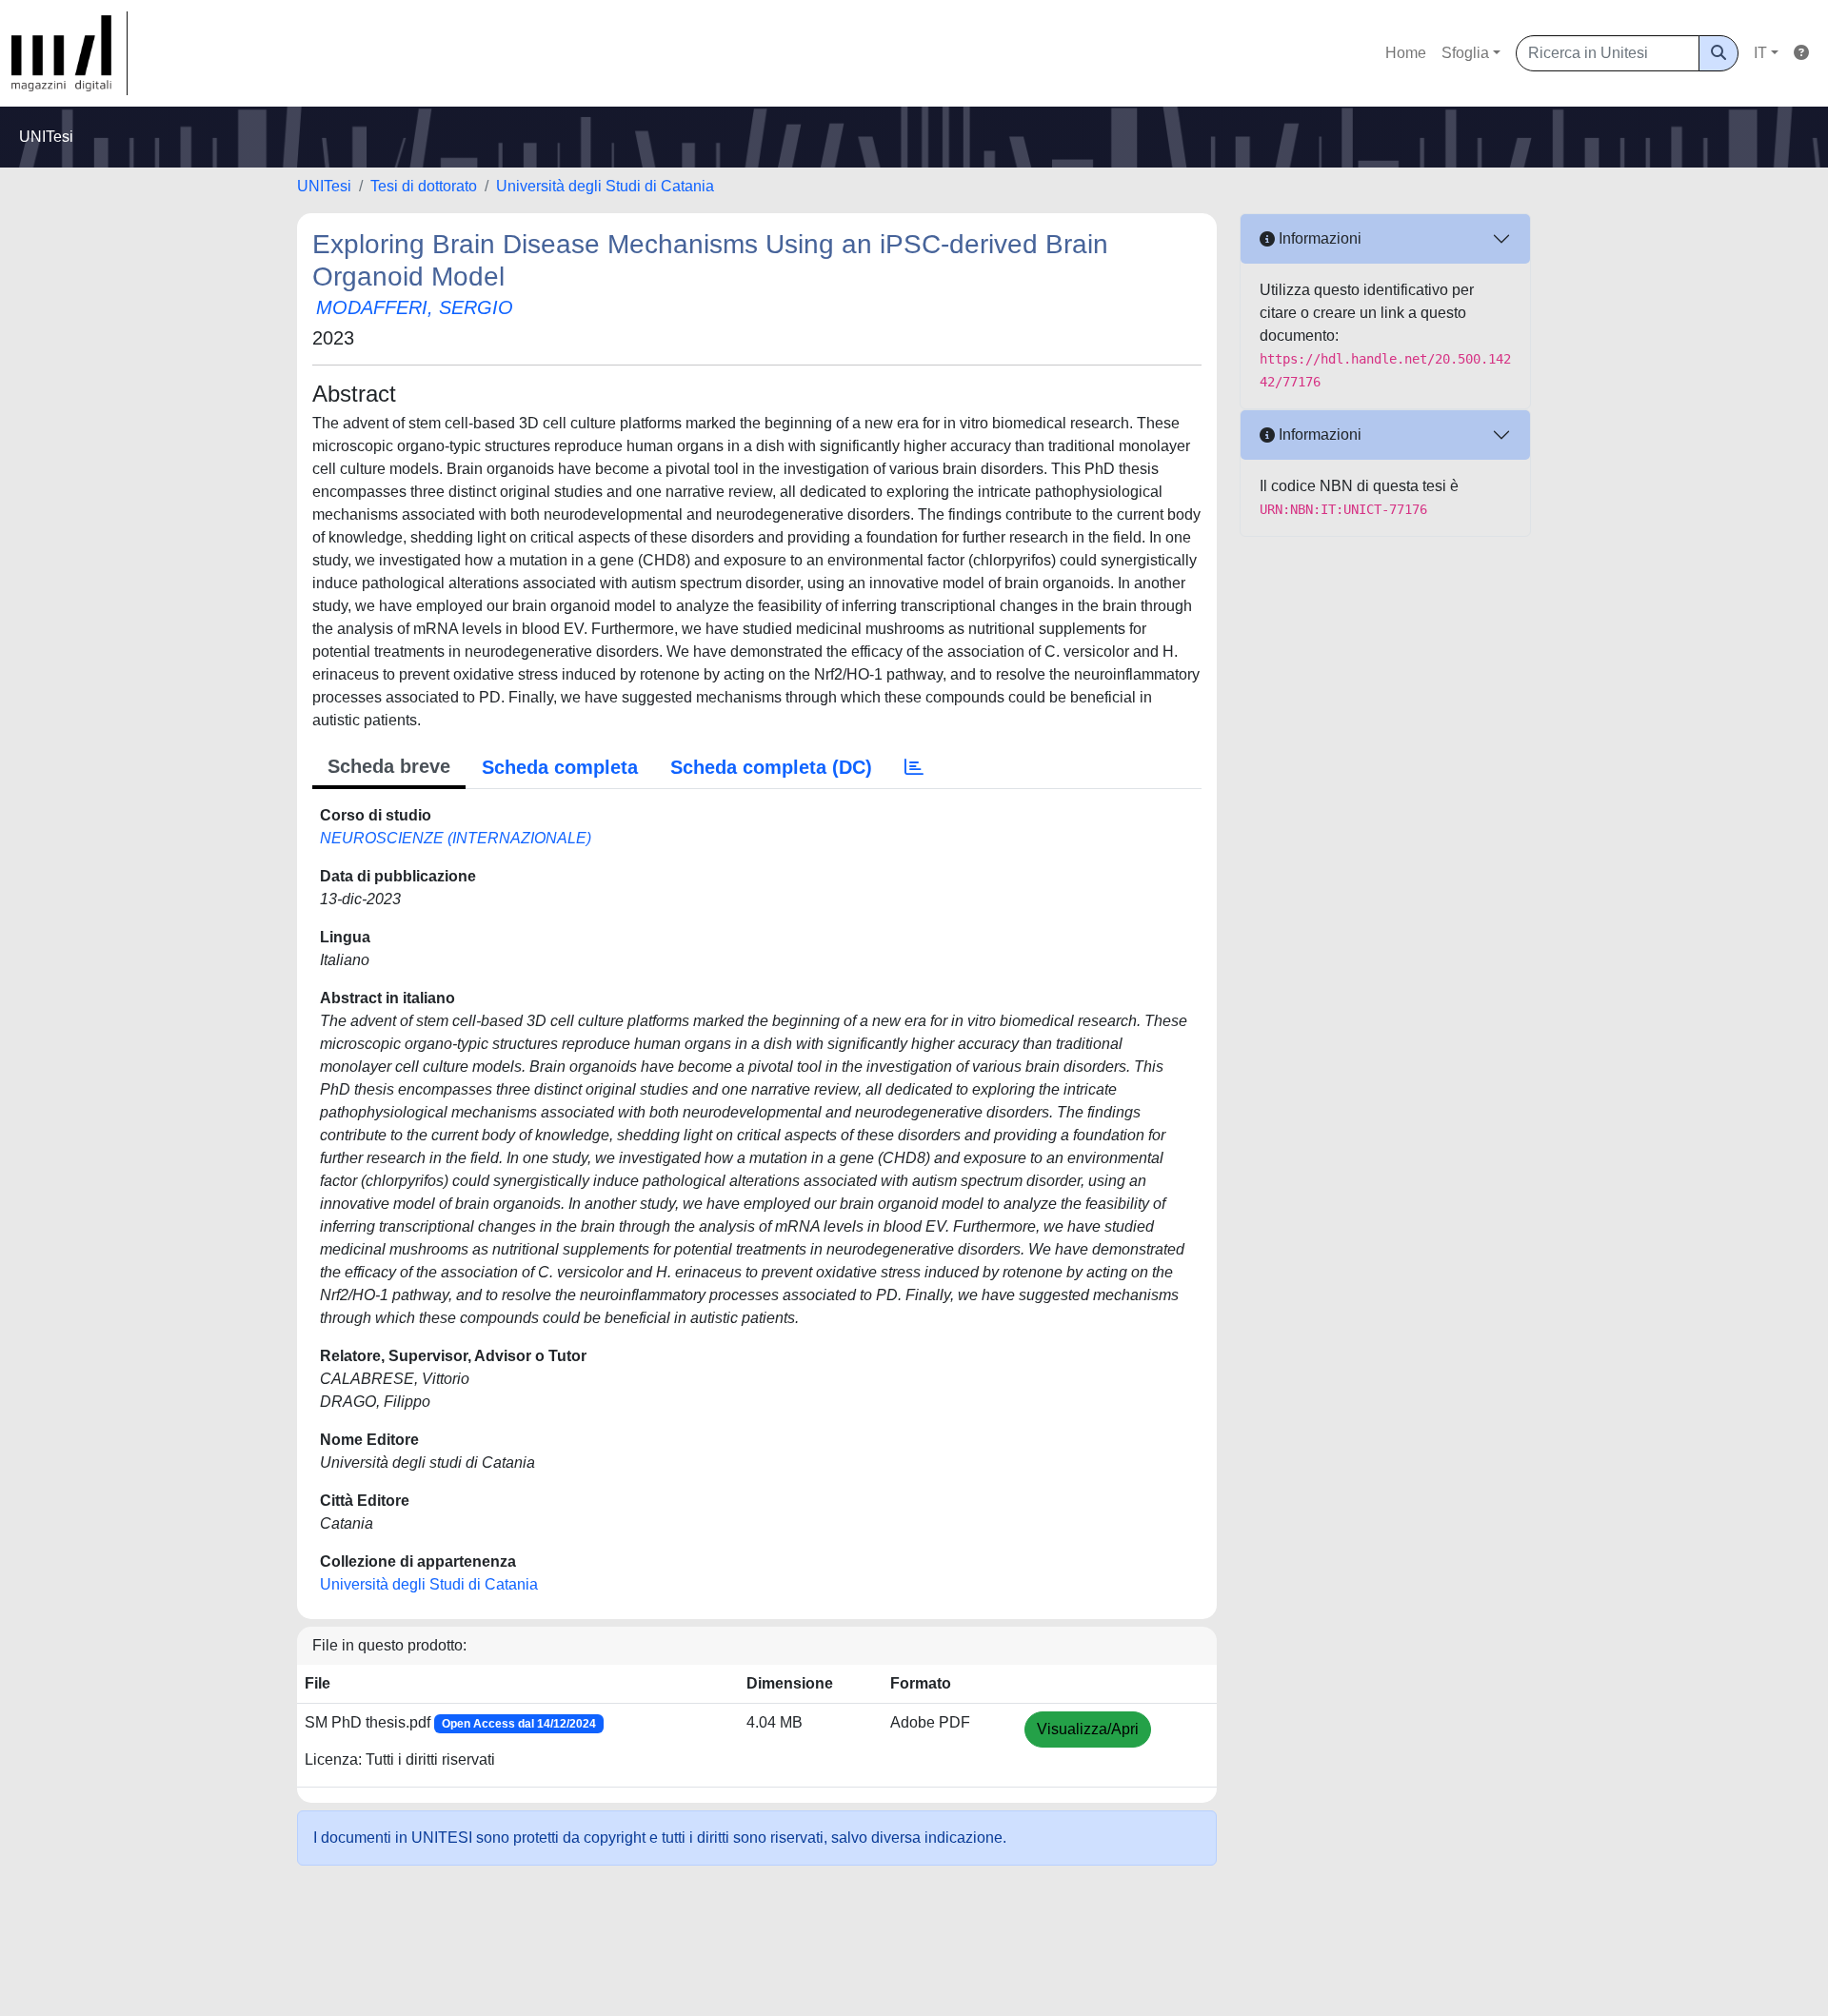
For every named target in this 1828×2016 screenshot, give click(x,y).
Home (1406, 53)
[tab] (914, 767)
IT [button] (1760, 53)
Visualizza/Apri (1088, 1729)
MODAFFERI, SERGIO (415, 307)
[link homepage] (70, 53)
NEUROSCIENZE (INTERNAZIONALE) (456, 838)
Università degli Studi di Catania (605, 186)
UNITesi (324, 186)
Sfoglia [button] (1465, 53)
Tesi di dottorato (424, 186)
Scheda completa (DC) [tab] (771, 767)
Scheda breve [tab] (389, 766)
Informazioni (1318, 238)
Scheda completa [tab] (560, 767)
